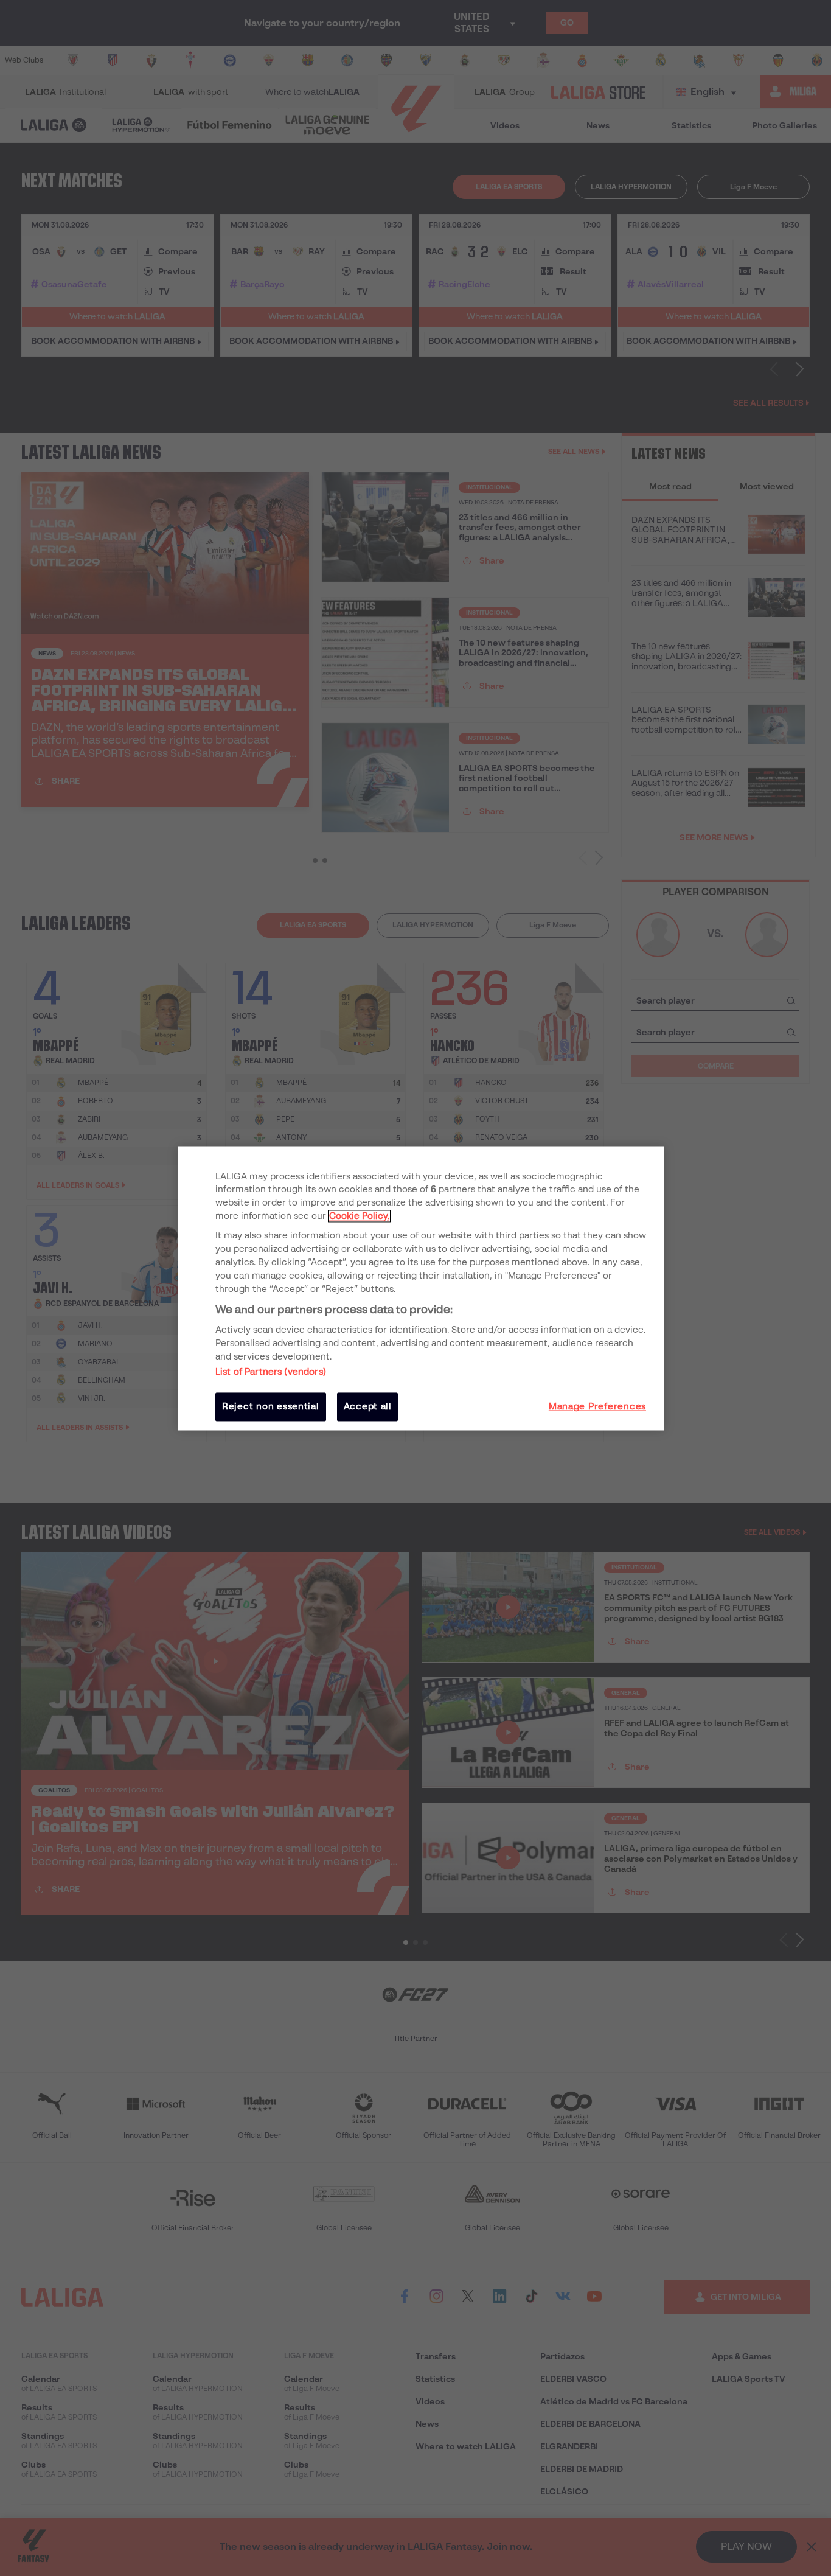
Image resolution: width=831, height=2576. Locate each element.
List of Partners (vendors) (271, 1372)
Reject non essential (271, 1407)
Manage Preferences (597, 1407)
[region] (421, 1288)
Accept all (368, 1407)
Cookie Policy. (359, 1216)
